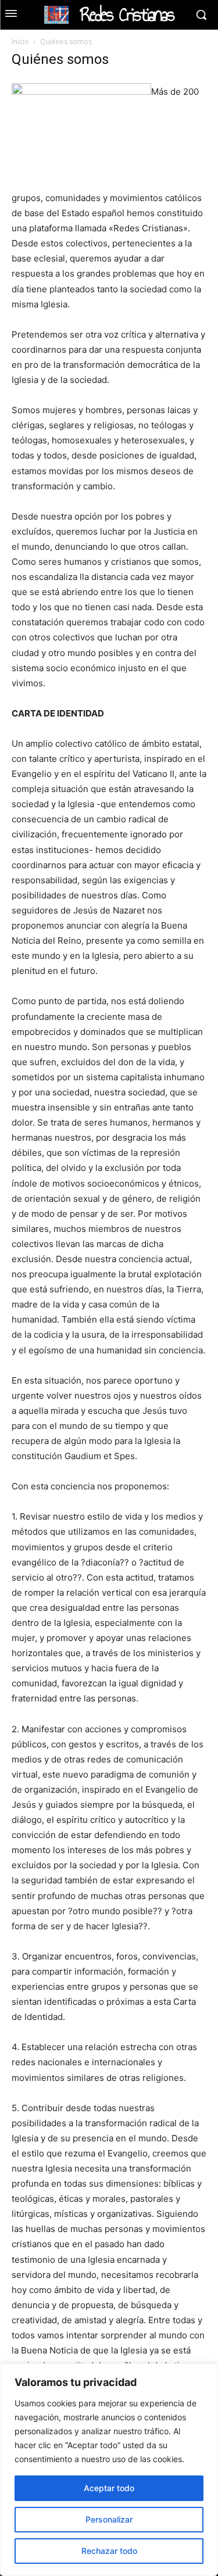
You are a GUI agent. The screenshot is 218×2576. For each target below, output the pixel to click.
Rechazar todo (109, 2551)
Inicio (20, 42)
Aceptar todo (109, 2488)
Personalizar (109, 2519)
